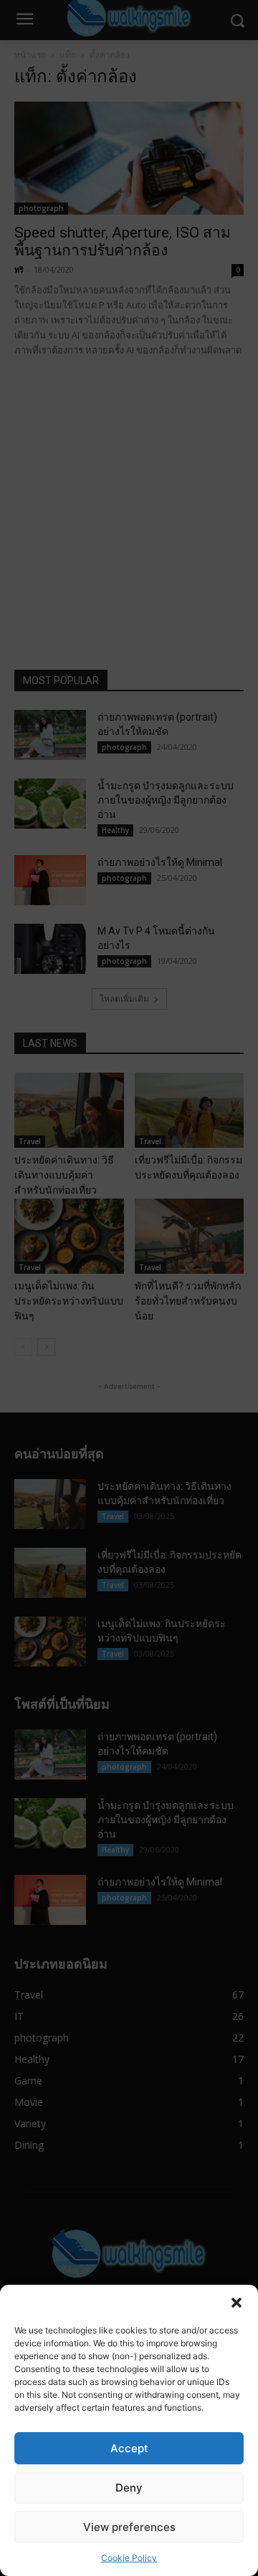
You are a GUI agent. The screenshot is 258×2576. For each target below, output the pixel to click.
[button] (236, 2303)
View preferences (129, 2527)
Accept (129, 2448)
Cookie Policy (129, 2558)
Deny (129, 2488)
